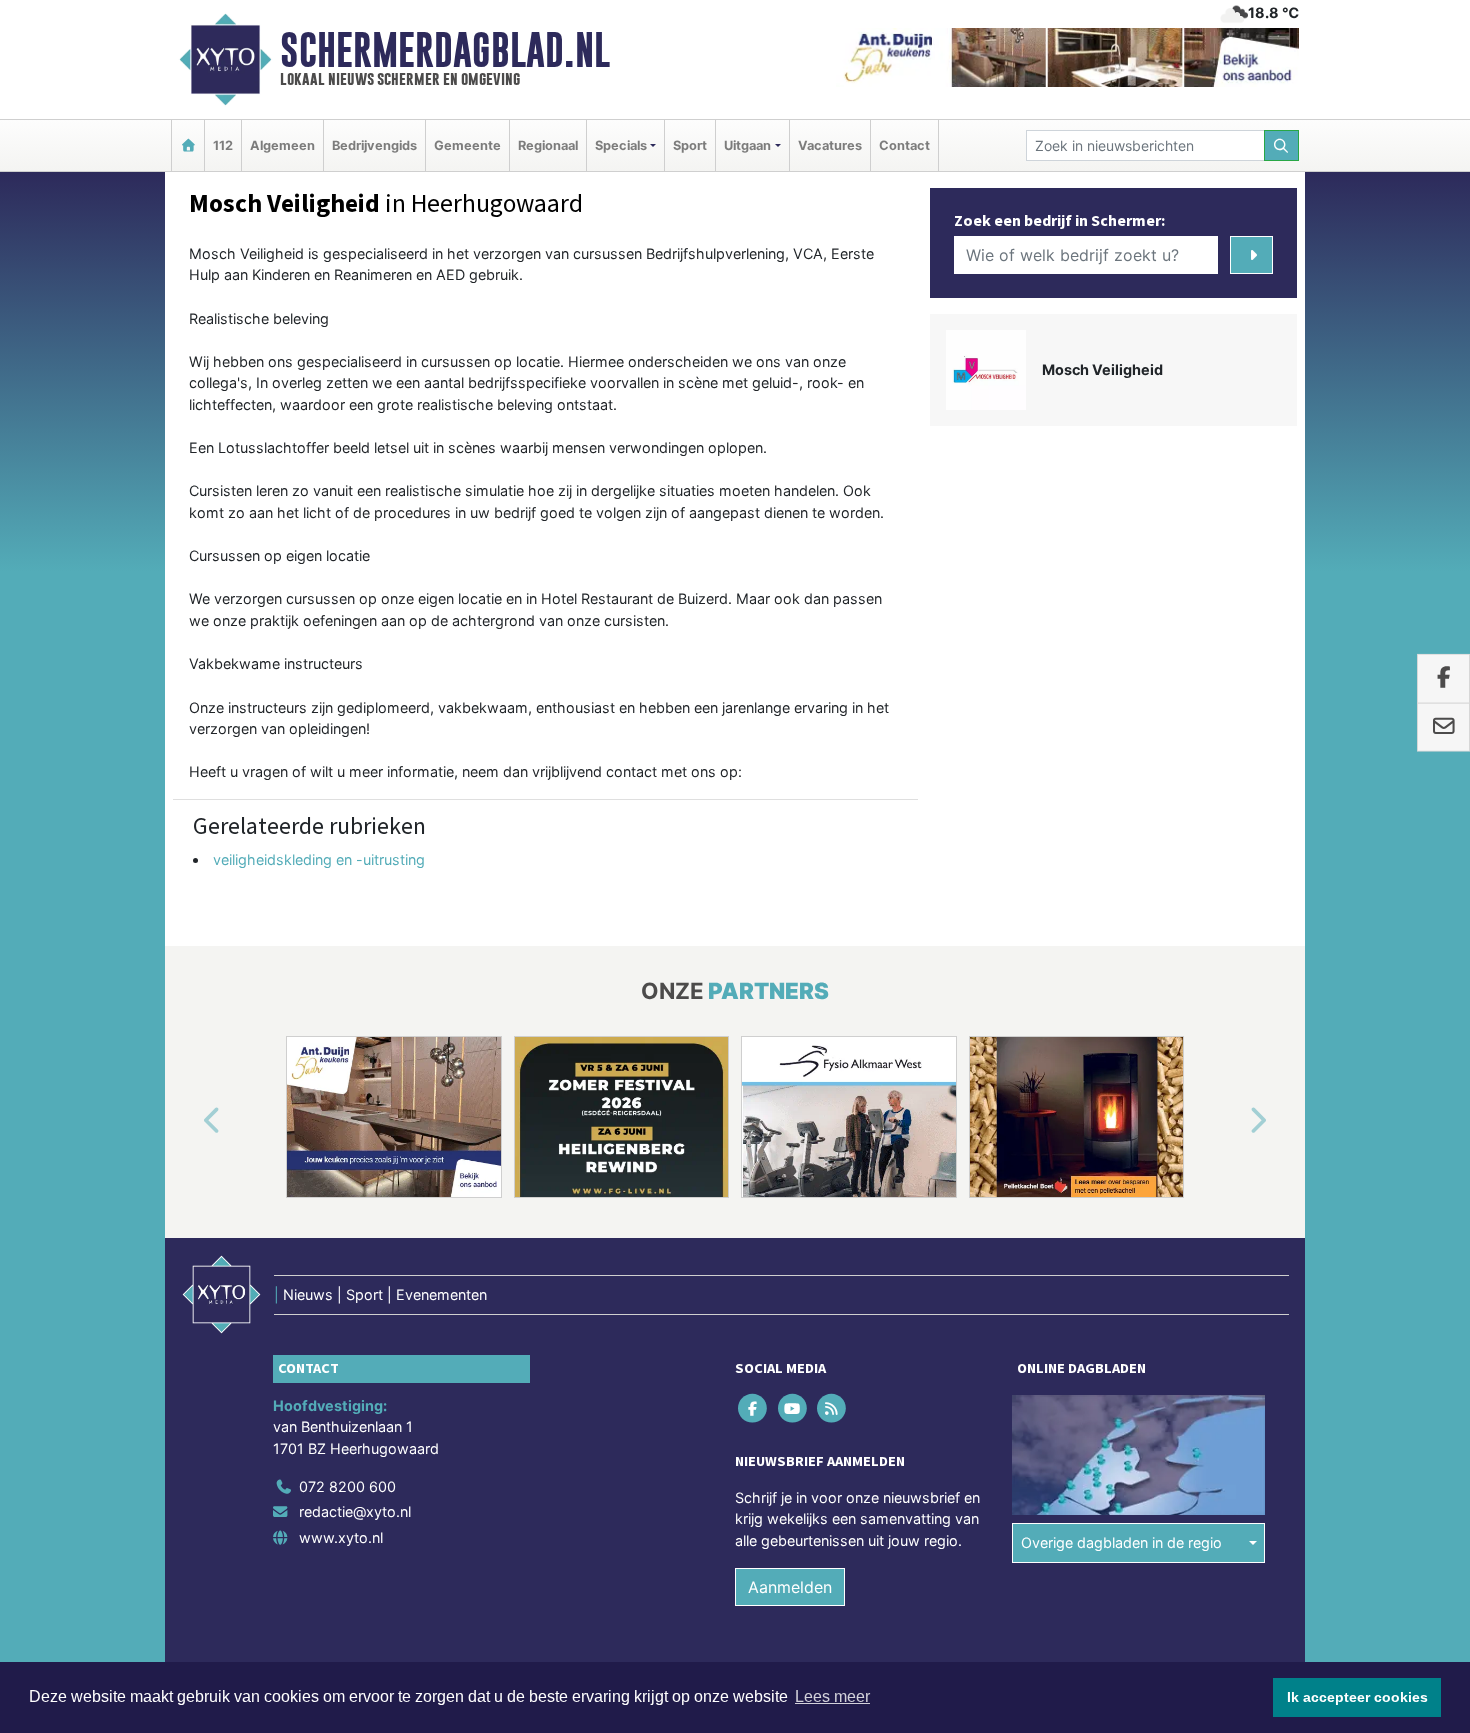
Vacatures (830, 145)
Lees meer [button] (832, 1696)
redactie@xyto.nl (355, 1511)
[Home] (188, 145)
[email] (1443, 728)
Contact (904, 145)
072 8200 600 (347, 1486)
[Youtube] (793, 1407)
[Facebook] (754, 1407)
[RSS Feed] (832, 1407)
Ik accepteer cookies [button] (1357, 1697)
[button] (189, 1121)
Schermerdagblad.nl (445, 50)
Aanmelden (790, 1587)
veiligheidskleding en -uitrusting (319, 859)
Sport (690, 145)
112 (223, 145)
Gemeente (467, 145)
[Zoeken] (1282, 145)
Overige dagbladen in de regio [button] (1121, 1542)
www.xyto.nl (341, 1537)
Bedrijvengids (374, 145)
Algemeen (282, 145)
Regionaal (548, 145)
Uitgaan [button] (747, 145)
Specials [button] (621, 145)
